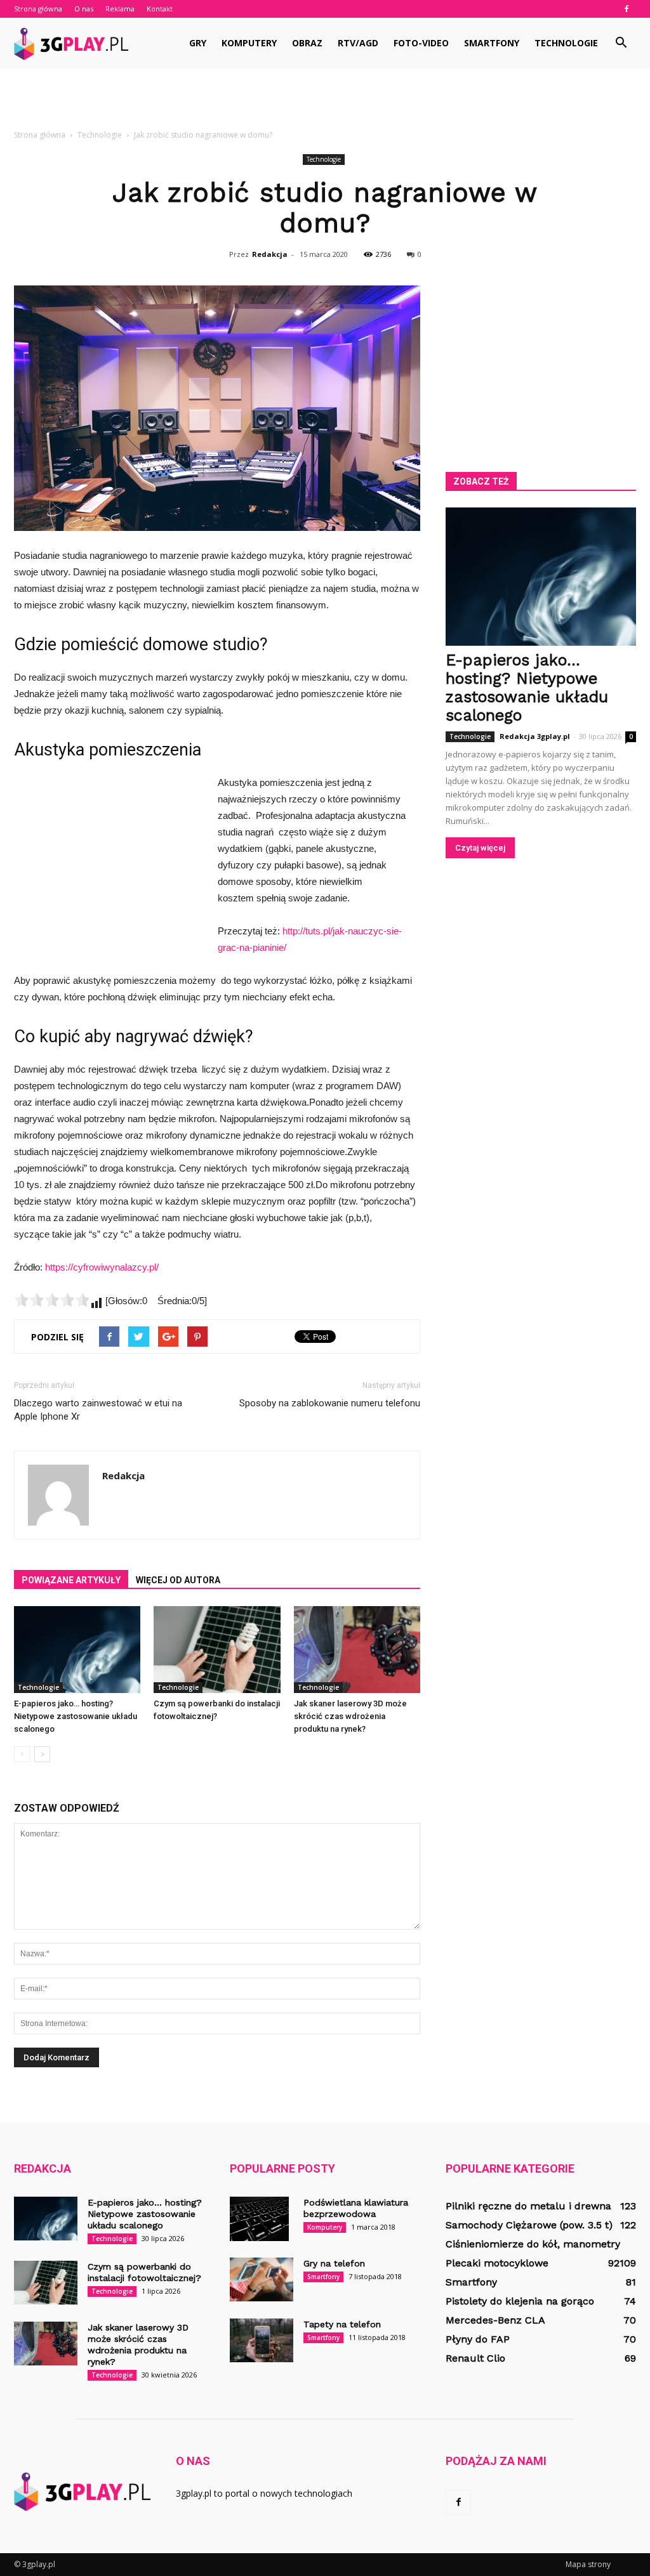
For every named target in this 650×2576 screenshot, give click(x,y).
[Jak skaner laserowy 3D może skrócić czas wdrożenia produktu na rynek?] (357, 1650)
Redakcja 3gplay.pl (535, 736)
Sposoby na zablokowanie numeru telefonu (330, 1403)
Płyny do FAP (478, 2339)
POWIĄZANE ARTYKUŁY (71, 1580)
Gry (198, 43)
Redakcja (270, 254)
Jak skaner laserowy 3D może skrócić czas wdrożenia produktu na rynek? (350, 1716)
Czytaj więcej (480, 848)
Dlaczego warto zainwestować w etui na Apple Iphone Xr (98, 1410)
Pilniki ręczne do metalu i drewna (528, 2206)
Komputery (249, 43)
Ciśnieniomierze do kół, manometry (533, 2244)
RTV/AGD (358, 43)
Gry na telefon (334, 2263)
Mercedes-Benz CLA (495, 2320)
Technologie (566, 43)
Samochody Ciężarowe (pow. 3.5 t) (529, 2225)
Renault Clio (475, 2358)
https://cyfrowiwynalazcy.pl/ (102, 1267)
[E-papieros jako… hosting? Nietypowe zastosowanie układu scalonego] (77, 1650)
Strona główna (38, 9)
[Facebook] (627, 9)
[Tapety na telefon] (262, 2340)
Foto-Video (421, 43)
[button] (621, 43)
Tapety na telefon (342, 2324)
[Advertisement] (325, 103)
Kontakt (160, 9)
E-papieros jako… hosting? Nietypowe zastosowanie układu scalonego (76, 1716)
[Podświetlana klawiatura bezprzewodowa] (259, 2219)
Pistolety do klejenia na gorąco (520, 2301)
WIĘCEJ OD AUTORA (178, 1580)
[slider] (52, 1300)
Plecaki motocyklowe (497, 2263)
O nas (84, 9)
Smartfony (492, 43)
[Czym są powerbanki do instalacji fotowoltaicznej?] (217, 1650)
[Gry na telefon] (262, 2279)
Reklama (120, 9)
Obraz (307, 43)
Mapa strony (588, 2564)
